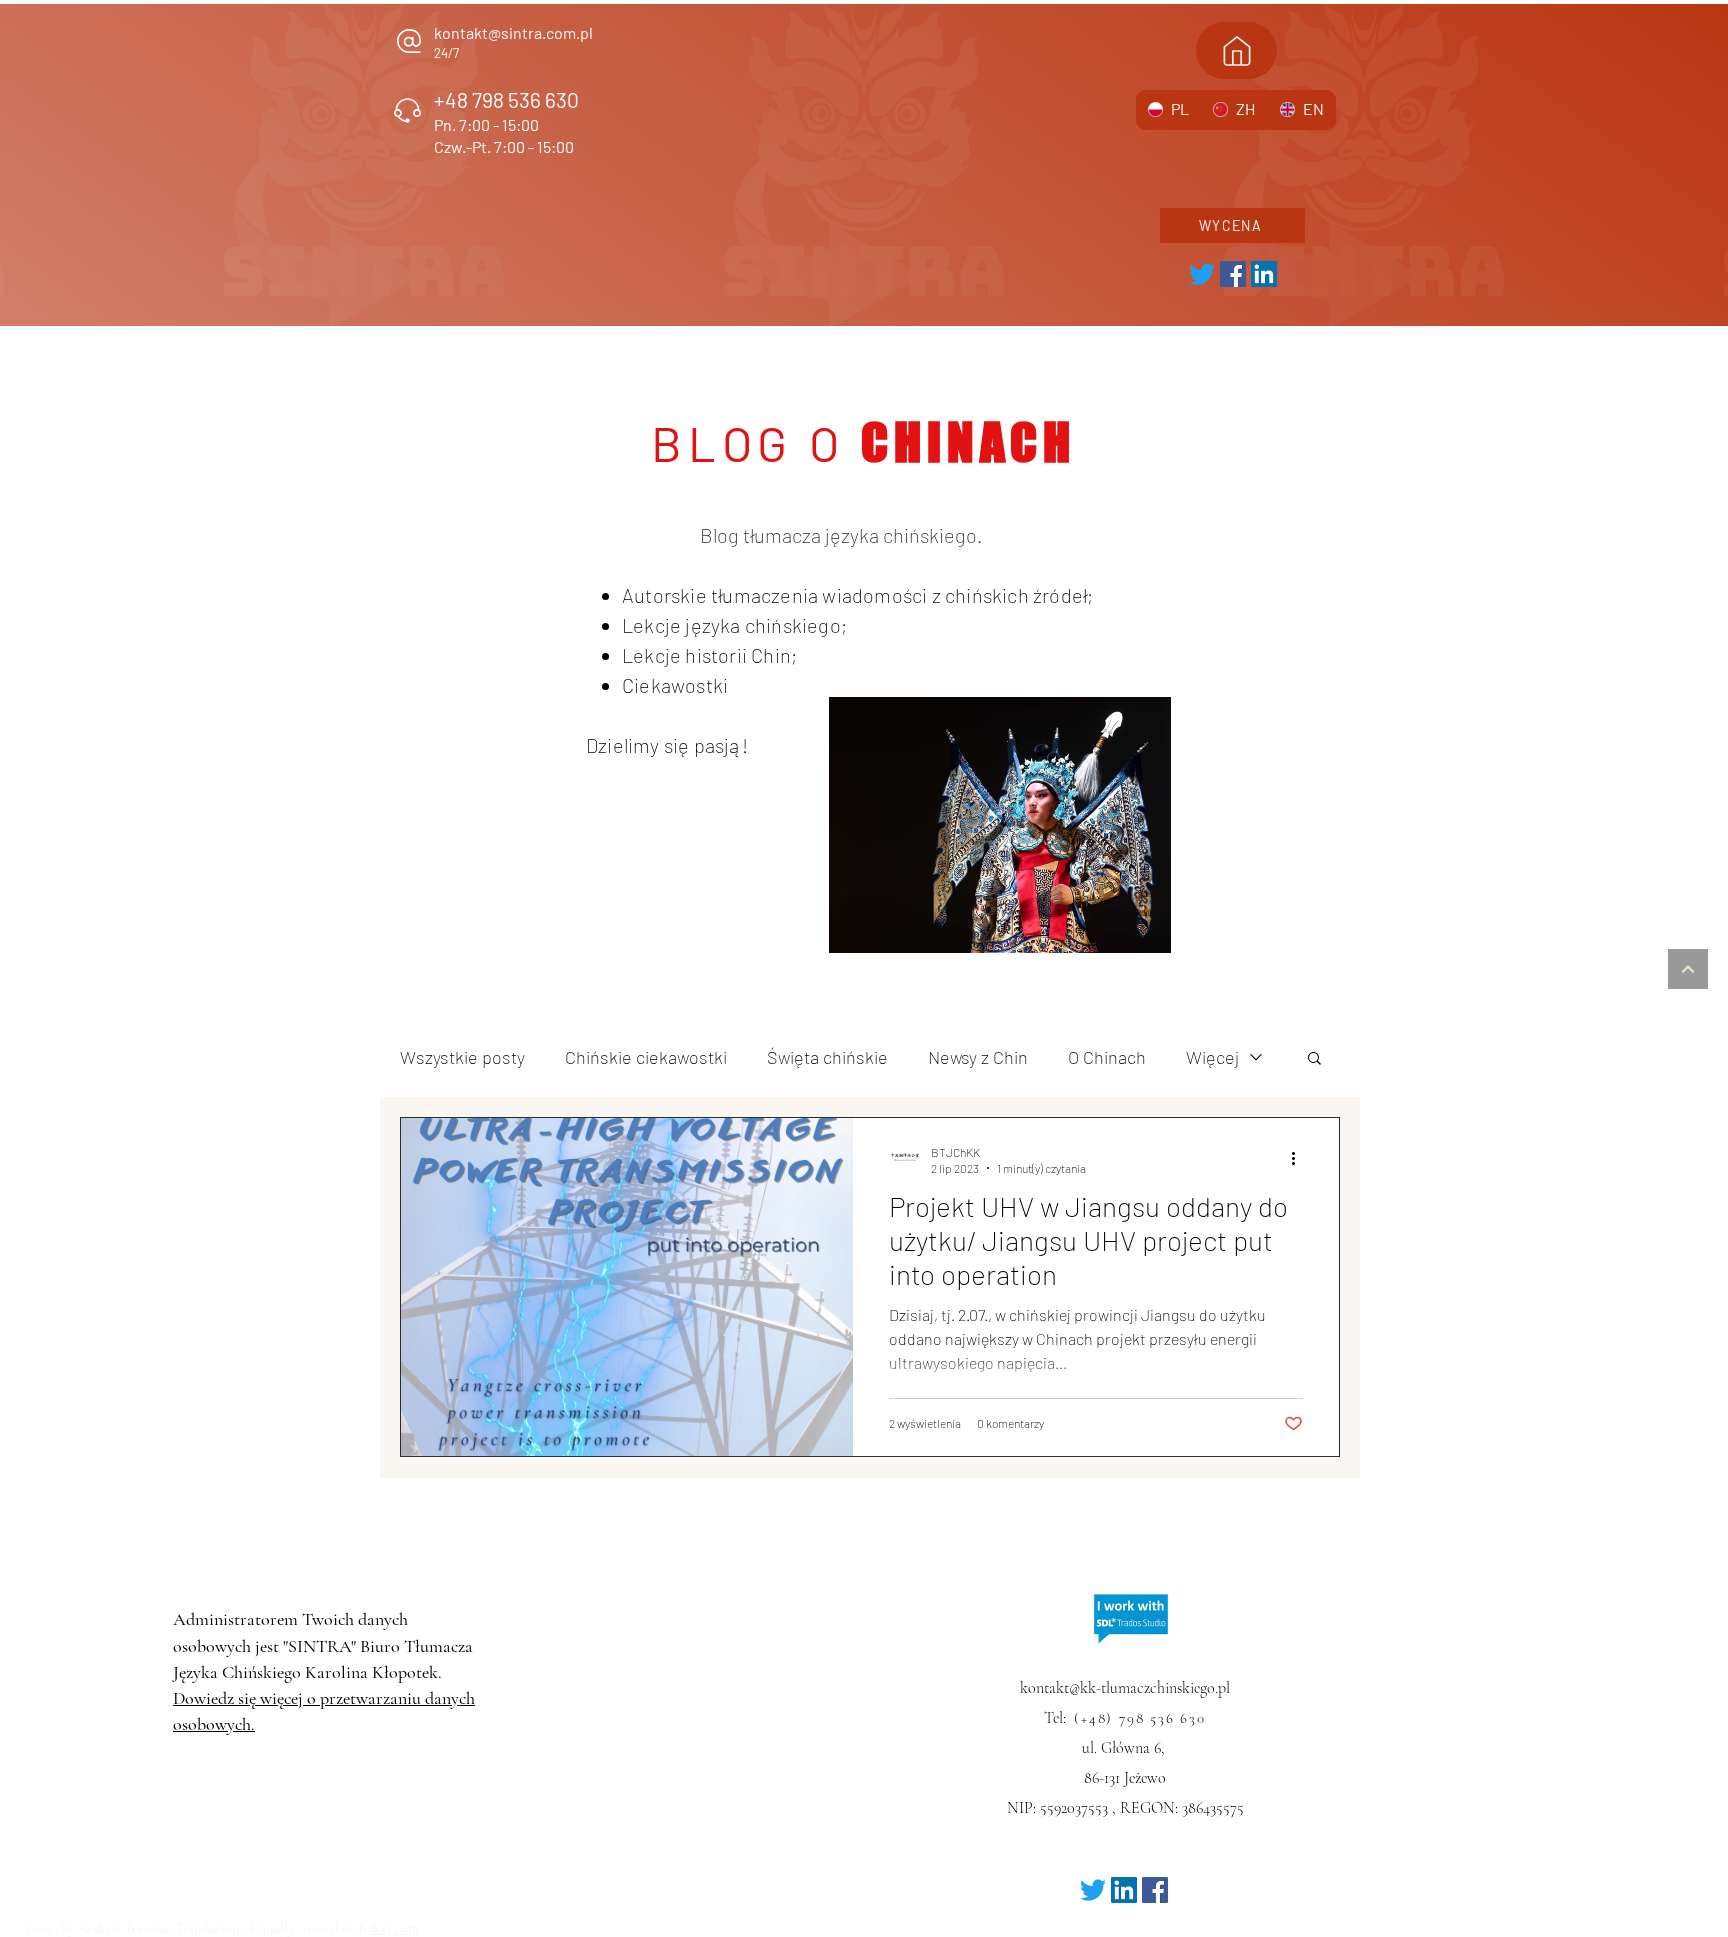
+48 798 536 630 (506, 99)
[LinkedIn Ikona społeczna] (1264, 274)
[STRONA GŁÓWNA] (1236, 50)
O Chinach (1107, 1057)
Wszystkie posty (462, 1057)
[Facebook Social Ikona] (1233, 274)
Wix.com (394, 1928)
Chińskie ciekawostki (646, 1057)
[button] (1314, 1059)
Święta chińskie (827, 1057)
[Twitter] (1202, 274)
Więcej (1212, 1057)
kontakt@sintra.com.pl (513, 32)
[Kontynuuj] (1688, 969)
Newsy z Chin (978, 1057)
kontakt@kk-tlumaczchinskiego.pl (1125, 1688)
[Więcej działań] (1300, 1159)
